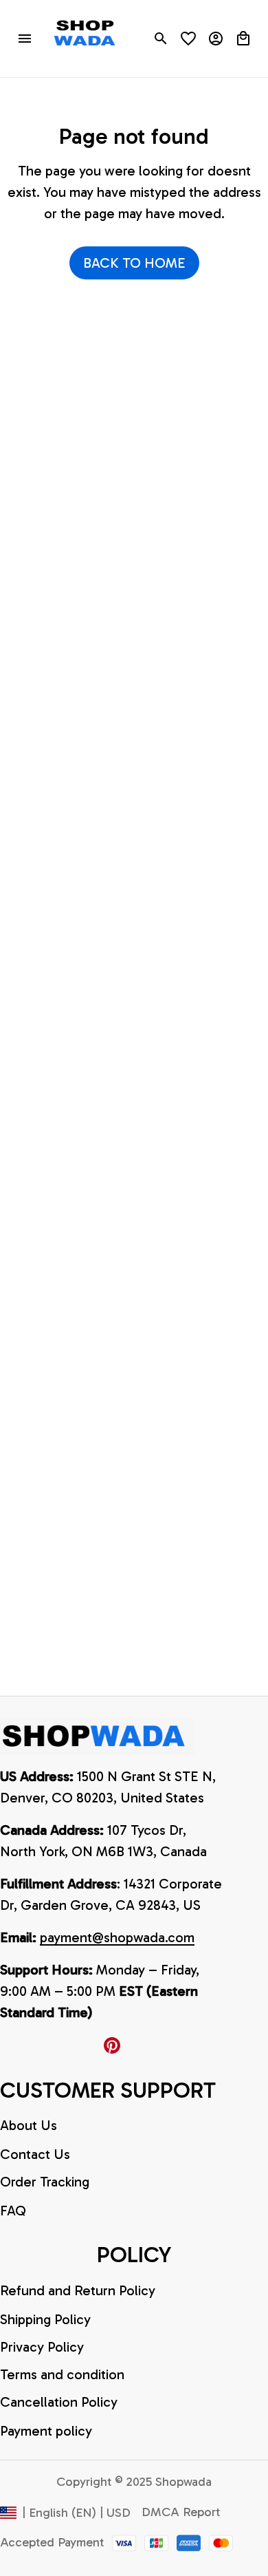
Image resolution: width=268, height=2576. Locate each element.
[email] (117, 1938)
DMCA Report (181, 2512)
